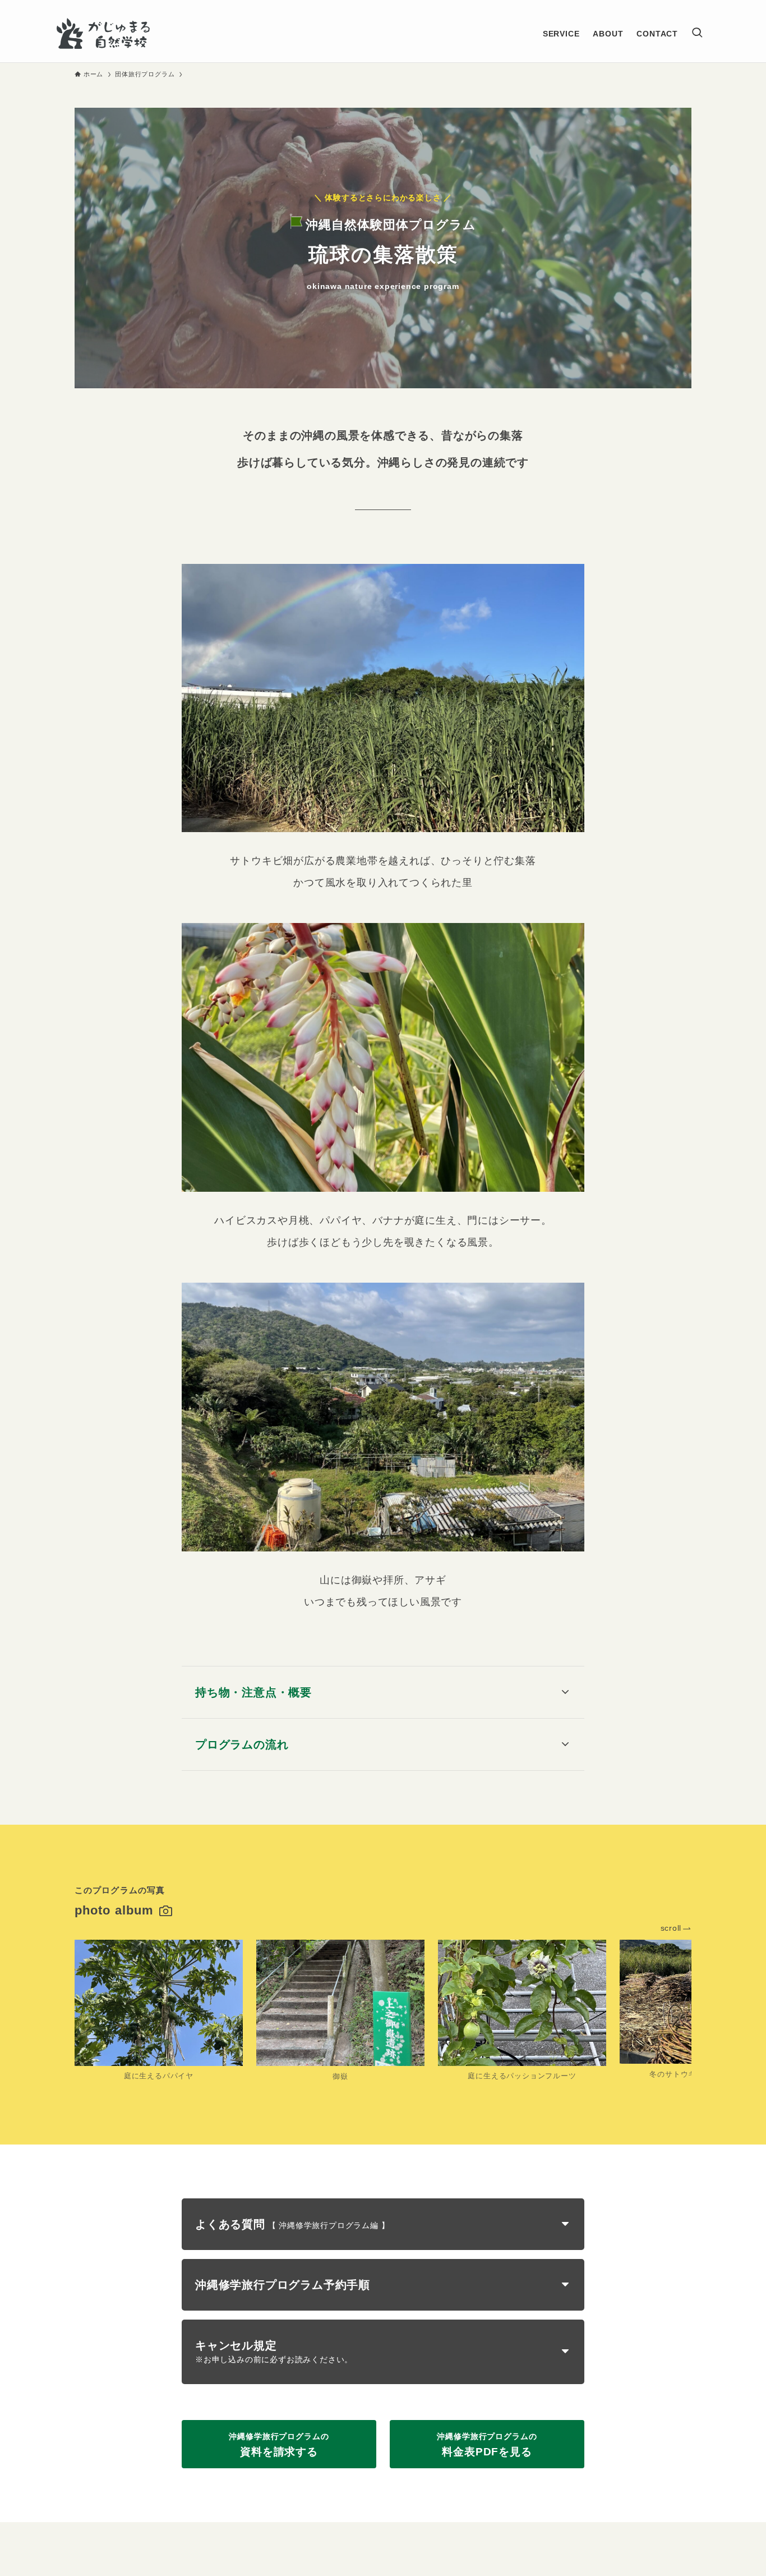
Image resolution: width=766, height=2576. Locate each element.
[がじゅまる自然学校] (103, 33)
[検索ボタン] (697, 33)
